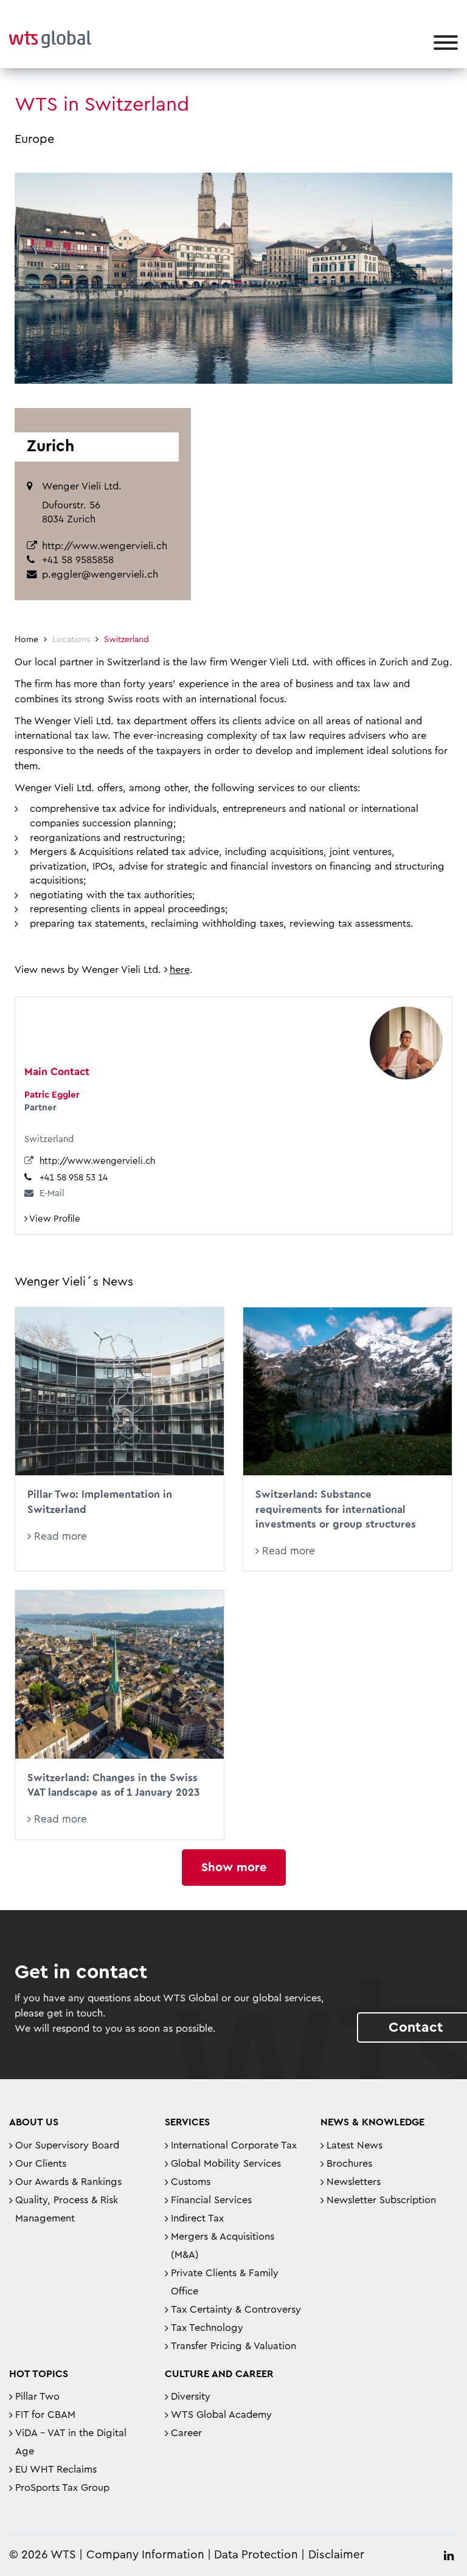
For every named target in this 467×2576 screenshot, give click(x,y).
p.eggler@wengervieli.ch (100, 575)
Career (186, 2433)
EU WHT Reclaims (56, 2470)
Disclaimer (336, 2555)
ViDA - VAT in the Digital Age (71, 2442)
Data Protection (256, 2555)
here (180, 970)
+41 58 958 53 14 (74, 1178)
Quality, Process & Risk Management (67, 2209)
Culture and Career (219, 2374)
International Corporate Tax (234, 2145)
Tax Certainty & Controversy (236, 2310)
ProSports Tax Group (62, 2488)
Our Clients (41, 2164)
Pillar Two (37, 2397)
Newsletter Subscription (381, 2200)
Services (187, 2122)
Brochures (349, 2164)
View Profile (54, 1219)
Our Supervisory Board (67, 2145)
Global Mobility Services (226, 2164)
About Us (34, 2122)
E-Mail (52, 1193)
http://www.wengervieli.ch (105, 546)
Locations (71, 640)
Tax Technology (207, 2328)
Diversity (191, 2397)
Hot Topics (39, 2374)
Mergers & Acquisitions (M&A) (223, 2246)
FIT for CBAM (45, 2415)
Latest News (355, 2145)
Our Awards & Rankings (68, 2182)
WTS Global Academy (221, 2415)
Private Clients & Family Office (225, 2282)
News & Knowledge (372, 2122)
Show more (234, 1868)
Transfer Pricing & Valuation (233, 2346)
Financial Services (211, 2200)
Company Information (145, 2555)
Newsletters (354, 2182)
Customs (191, 2182)
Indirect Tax (197, 2218)
